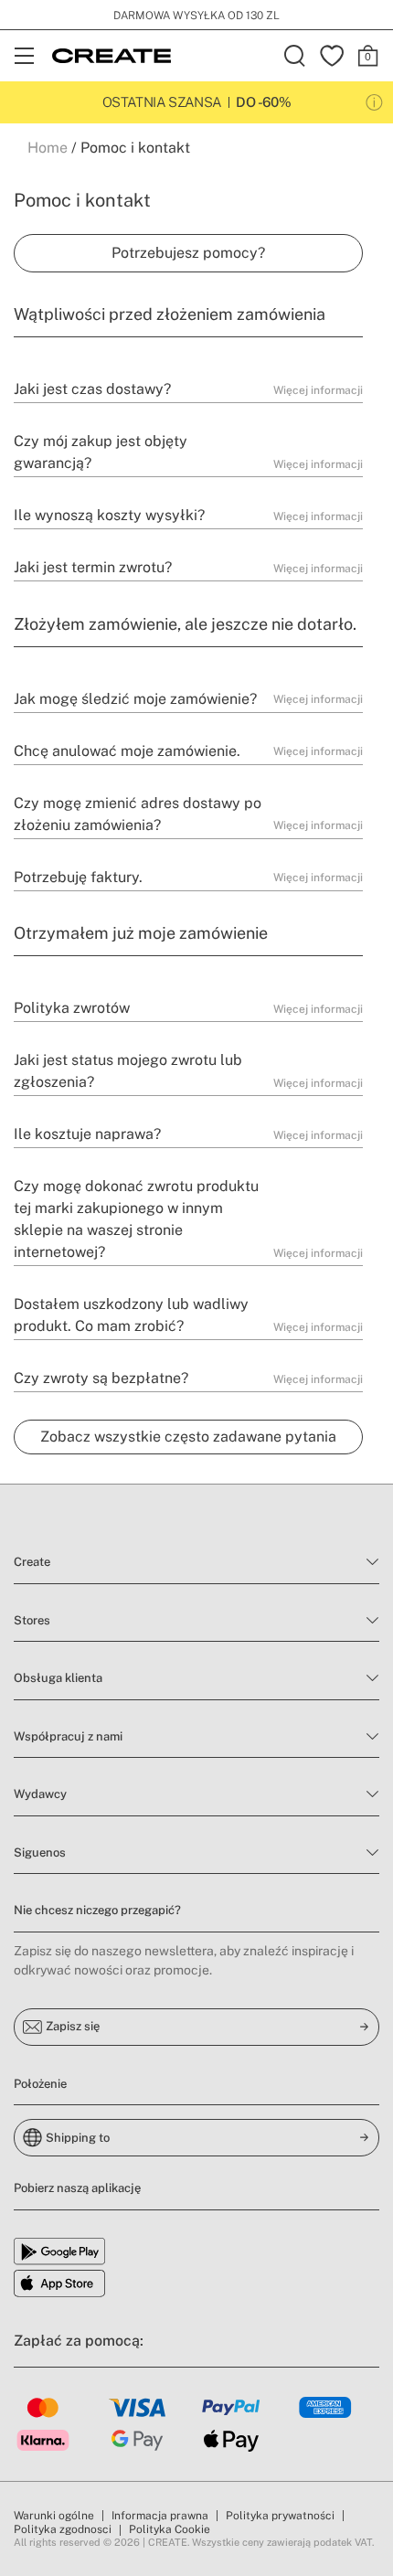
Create (32, 1562)
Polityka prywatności (280, 2516)
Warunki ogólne (54, 2516)
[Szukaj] (295, 56)
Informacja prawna (160, 2516)
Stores (32, 1620)
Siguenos (40, 1852)
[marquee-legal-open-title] (374, 103)
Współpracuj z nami (68, 1736)
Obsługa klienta (58, 1678)
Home (48, 148)
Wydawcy (40, 1794)
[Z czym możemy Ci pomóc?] (188, 253)
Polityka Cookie (170, 2529)
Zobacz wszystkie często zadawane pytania (188, 1437)
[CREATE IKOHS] (112, 56)
